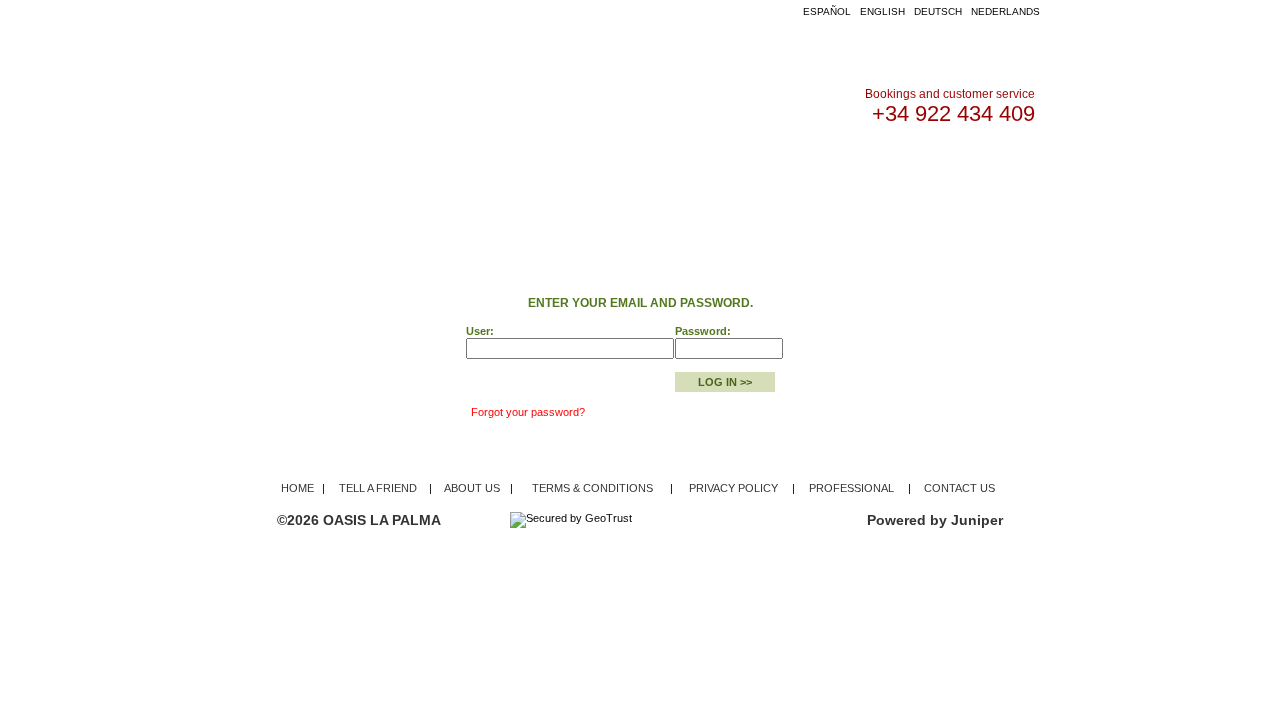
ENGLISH (882, 11)
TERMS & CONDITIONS (592, 488)
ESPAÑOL (827, 11)
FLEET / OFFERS (515, 169)
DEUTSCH (938, 11)
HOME (418, 169)
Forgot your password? (528, 412)
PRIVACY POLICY (733, 488)
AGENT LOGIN (638, 169)
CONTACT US (839, 169)
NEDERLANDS (1005, 11)
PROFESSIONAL (851, 488)
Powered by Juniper (935, 520)
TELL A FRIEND (378, 488)
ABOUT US (740, 169)
